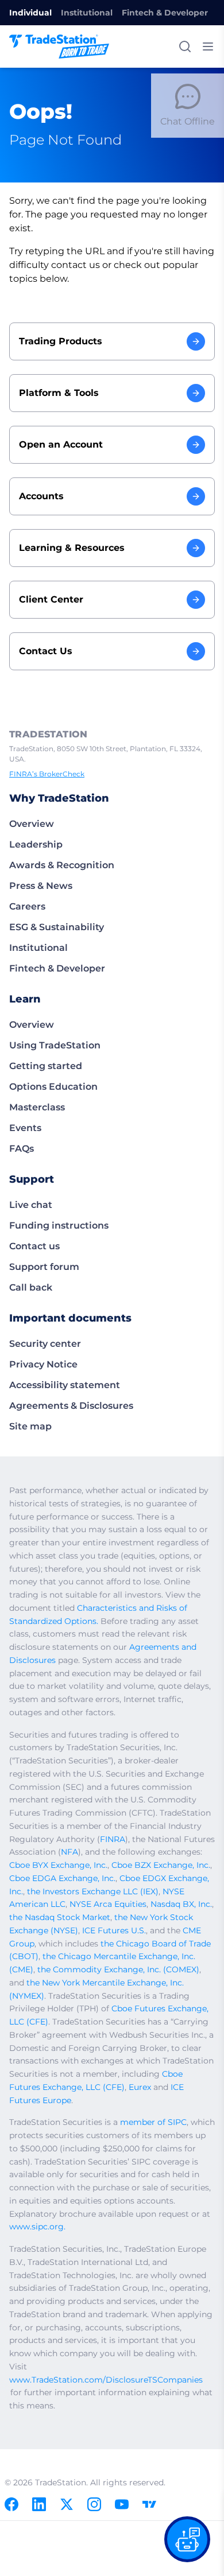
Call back (31, 1287)
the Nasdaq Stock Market (60, 1917)
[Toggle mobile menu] (208, 46)
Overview (32, 824)
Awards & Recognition (62, 865)
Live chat (31, 1205)
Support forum (44, 1267)
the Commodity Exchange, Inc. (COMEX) (118, 1969)
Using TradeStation (55, 1045)
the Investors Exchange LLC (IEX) (93, 1891)
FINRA (113, 1839)
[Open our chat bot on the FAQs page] (187, 2539)
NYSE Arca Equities (108, 1904)
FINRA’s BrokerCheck (47, 774)
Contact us (34, 1246)
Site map (30, 1426)
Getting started (46, 1066)
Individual (30, 13)
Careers (27, 906)
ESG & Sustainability (57, 927)
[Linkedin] (39, 2504)
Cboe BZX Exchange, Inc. (161, 1865)
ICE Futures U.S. (114, 1930)
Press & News (41, 886)
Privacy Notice (43, 1364)
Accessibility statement (65, 1385)
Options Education (53, 1087)
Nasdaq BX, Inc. (181, 1904)
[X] (67, 2504)
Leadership (36, 844)
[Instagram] (94, 2504)
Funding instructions (59, 1225)
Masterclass (37, 1107)
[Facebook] (11, 2504)
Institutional (87, 13)
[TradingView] (149, 2504)
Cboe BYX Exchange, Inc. (58, 1865)
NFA (69, 1852)
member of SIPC (153, 2122)
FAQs (22, 1149)
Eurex (140, 2087)
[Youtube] (122, 2504)
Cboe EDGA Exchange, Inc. (62, 1878)
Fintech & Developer (165, 13)
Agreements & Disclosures (71, 1406)
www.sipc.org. (37, 2227)
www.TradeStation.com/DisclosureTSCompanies (106, 2380)
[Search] (185, 46)
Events (25, 1128)
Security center (45, 1344)
